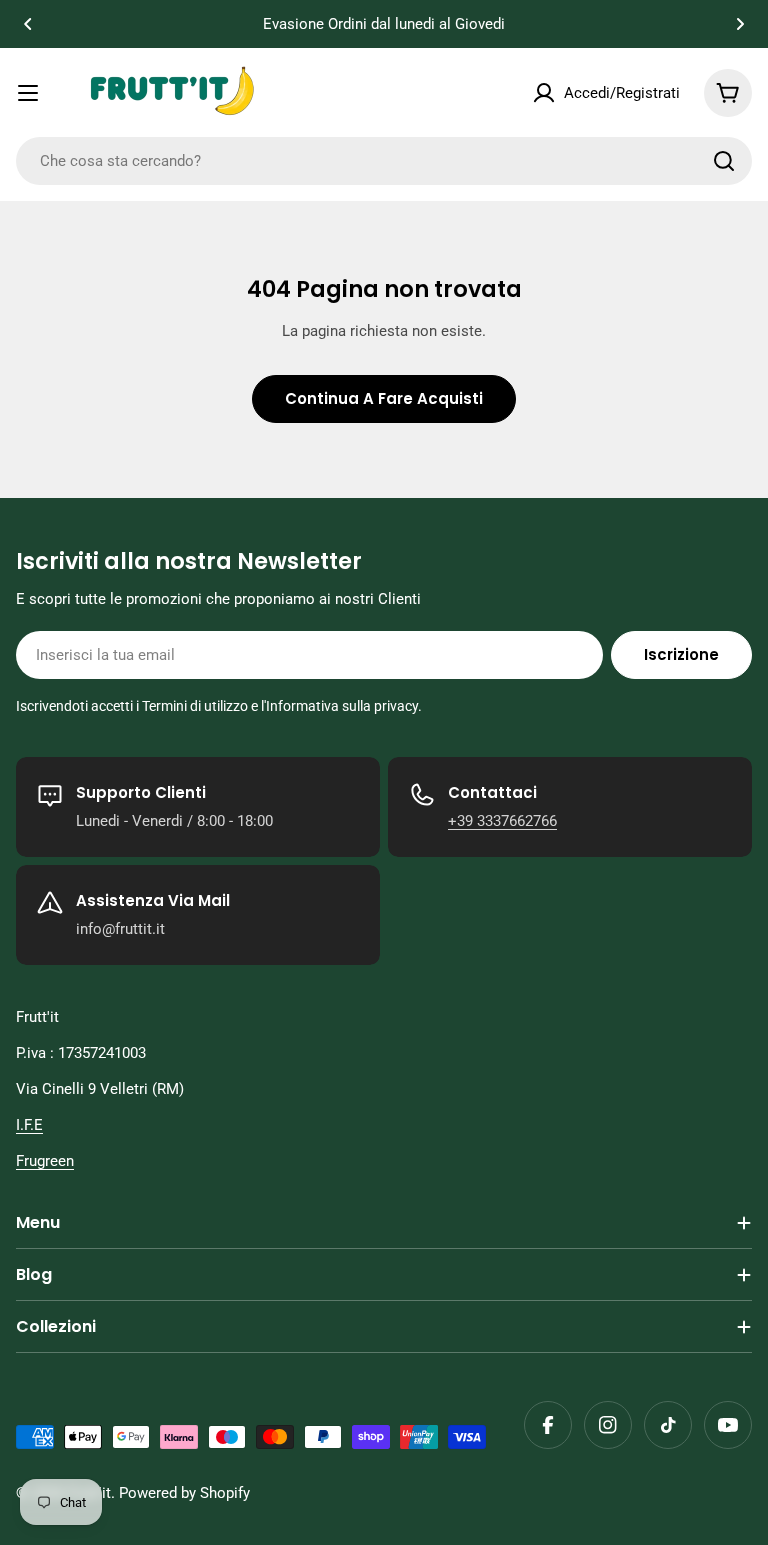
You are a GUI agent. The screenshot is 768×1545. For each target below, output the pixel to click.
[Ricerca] (724, 161)
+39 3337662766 (502, 821)
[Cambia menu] (28, 93)
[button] (28, 24)
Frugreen (45, 1161)
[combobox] (384, 161)
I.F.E (29, 1125)
